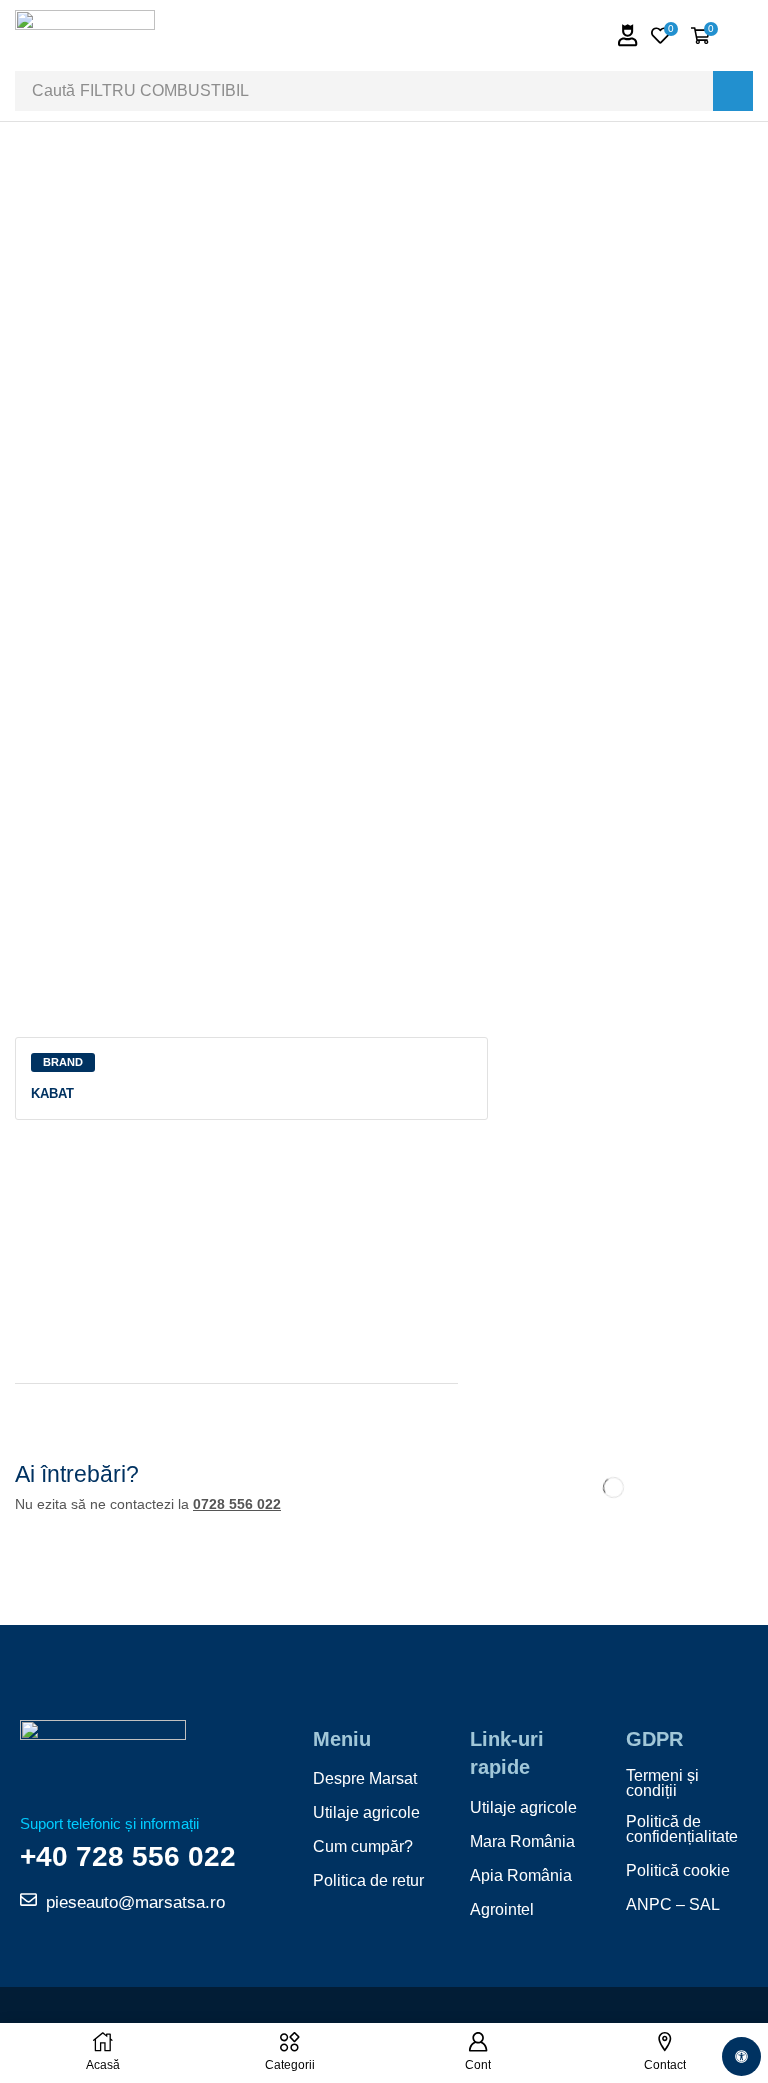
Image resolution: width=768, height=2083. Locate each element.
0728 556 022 (237, 1504)
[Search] (733, 91)
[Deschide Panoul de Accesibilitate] (741, 2056)
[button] (628, 35)
